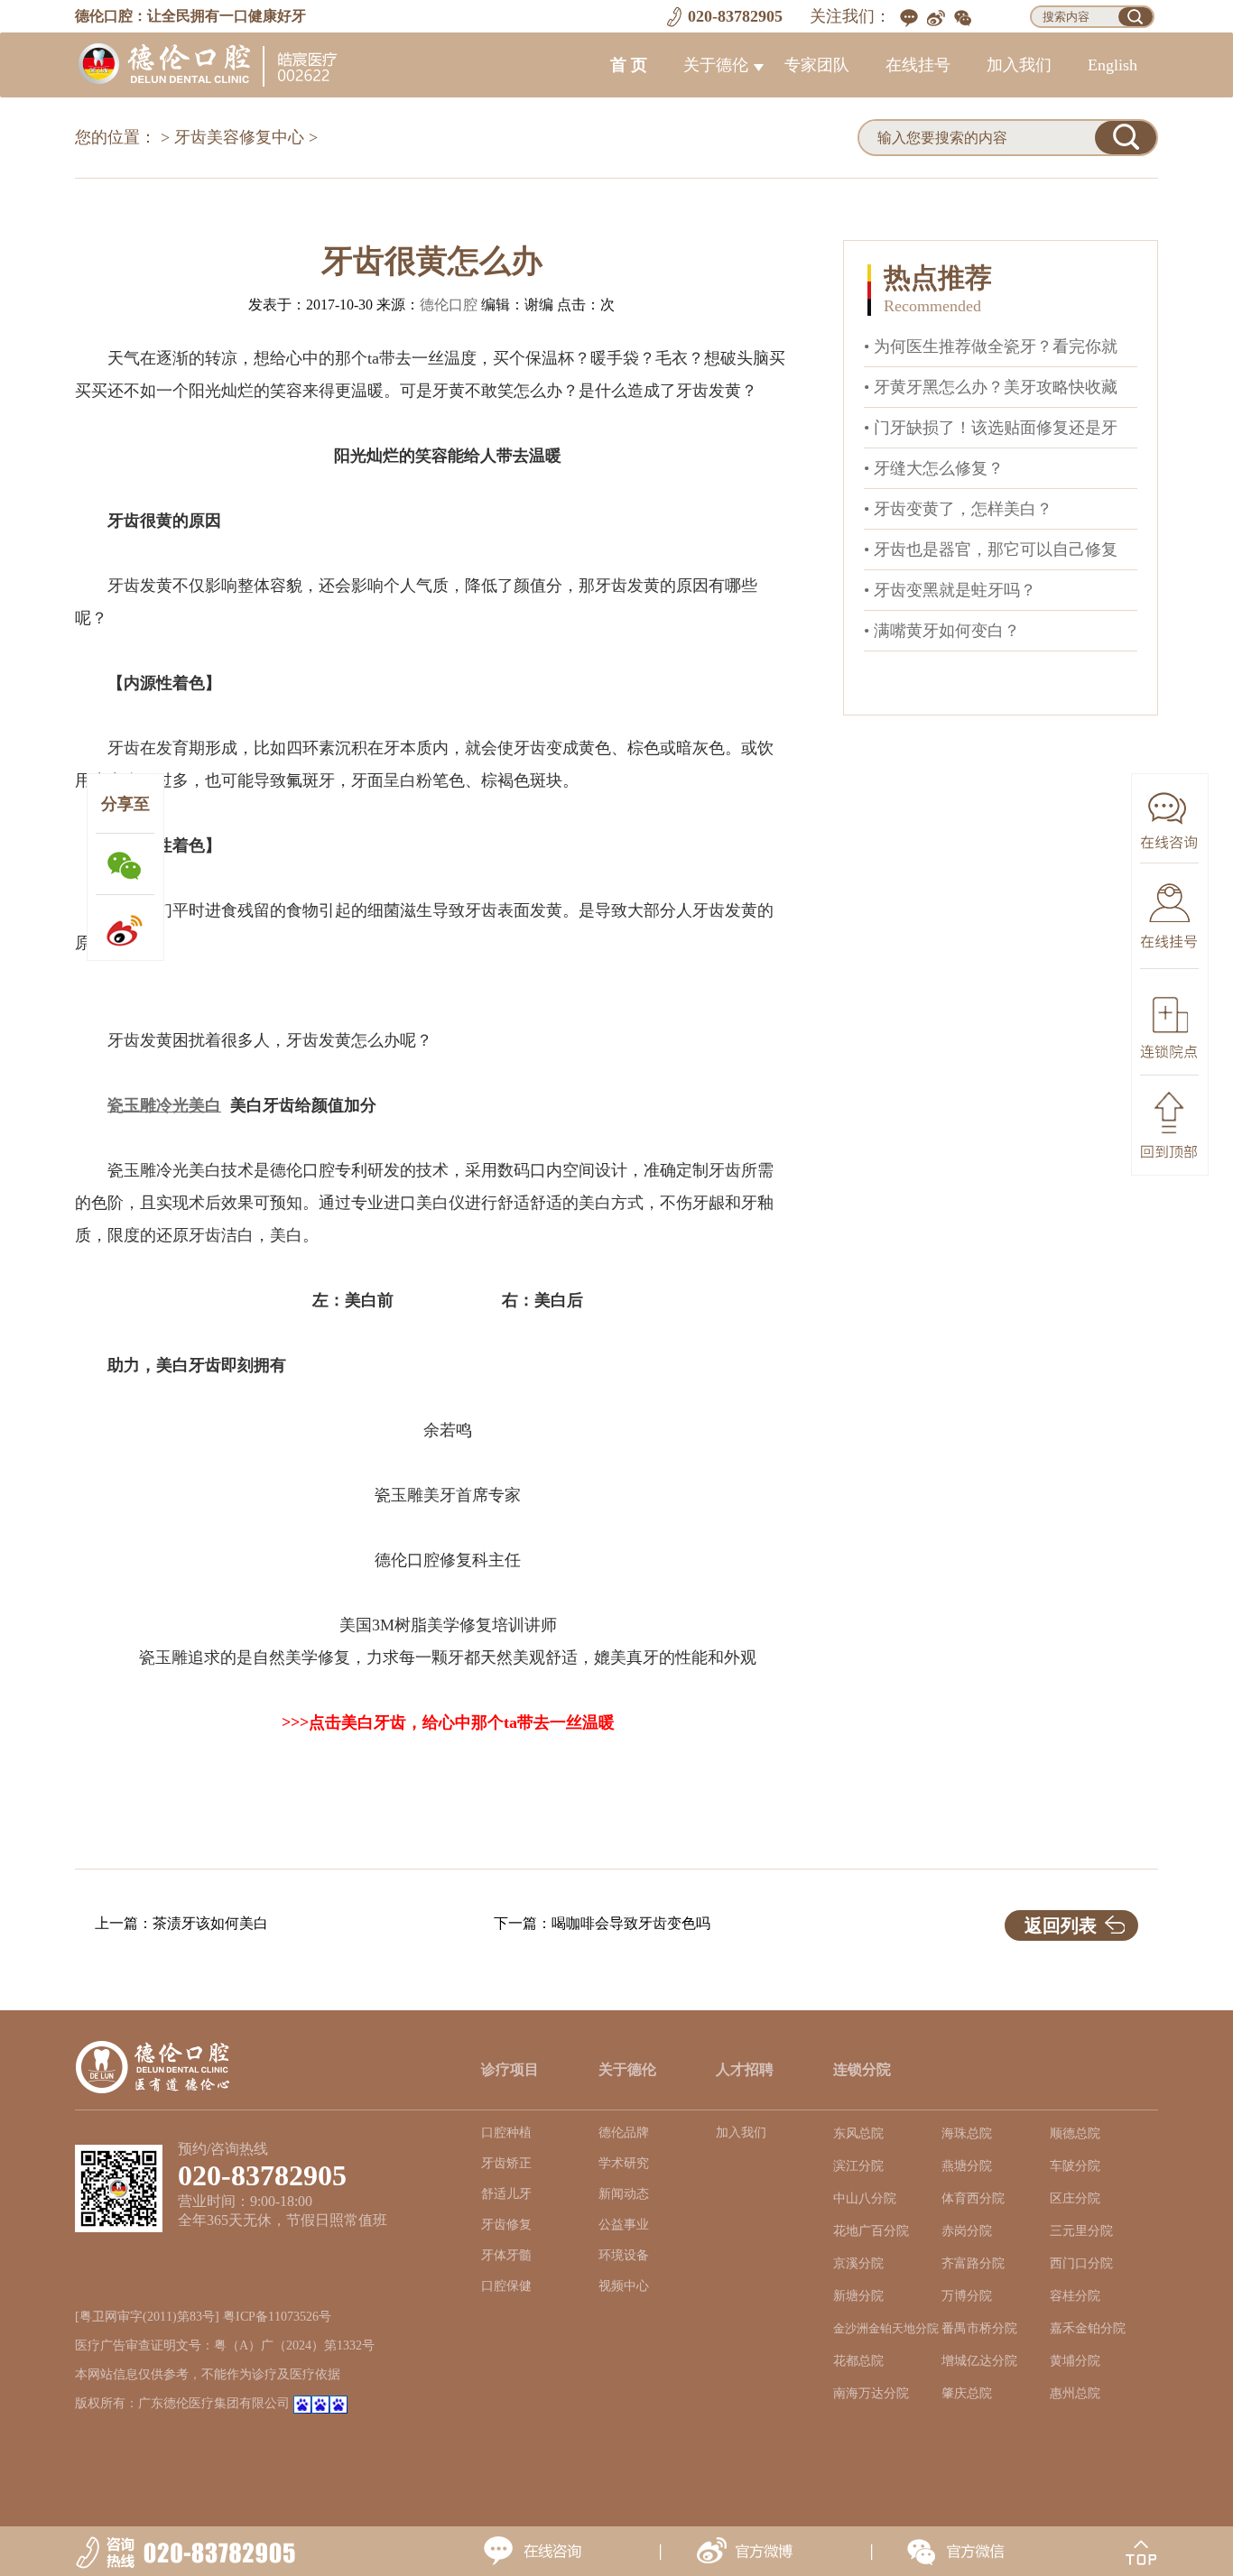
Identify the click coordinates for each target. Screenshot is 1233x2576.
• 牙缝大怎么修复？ (934, 468)
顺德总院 (1075, 2133)
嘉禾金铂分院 (1088, 2328)
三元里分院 (1081, 2231)
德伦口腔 (449, 305)
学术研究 (624, 2163)
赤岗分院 (967, 2231)
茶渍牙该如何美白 (210, 1923)
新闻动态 (624, 2194)
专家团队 (817, 65)
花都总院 (858, 2361)
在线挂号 (918, 65)
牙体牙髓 (506, 2255)
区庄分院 (1075, 2198)
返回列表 (1061, 1925)
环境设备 (624, 2255)
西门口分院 (1081, 2263)
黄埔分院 (1075, 2361)
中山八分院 (865, 2198)
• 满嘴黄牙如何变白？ (942, 631)
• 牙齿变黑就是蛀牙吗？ (950, 590)
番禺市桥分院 (979, 2328)
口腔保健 (506, 2286)
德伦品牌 (624, 2133)
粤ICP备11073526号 (277, 2317)
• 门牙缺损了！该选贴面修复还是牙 (991, 428)
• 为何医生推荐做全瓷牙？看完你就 (991, 346)
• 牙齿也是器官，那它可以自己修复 (991, 549)
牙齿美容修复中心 (239, 137)
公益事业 (624, 2225)
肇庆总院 (967, 2393)
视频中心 (624, 2286)
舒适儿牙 (506, 2194)
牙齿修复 (506, 2225)
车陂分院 (1075, 2166)
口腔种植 (506, 2133)
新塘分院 (858, 2296)
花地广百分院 (871, 2231)
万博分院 (967, 2296)
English (1112, 65)
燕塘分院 (967, 2166)
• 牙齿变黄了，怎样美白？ (958, 509)
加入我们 (1019, 65)
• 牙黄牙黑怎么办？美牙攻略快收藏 (991, 387)
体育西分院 (973, 2198)
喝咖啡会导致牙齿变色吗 (631, 1923)
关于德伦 (716, 65)
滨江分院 (858, 2166)
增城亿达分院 (979, 2361)
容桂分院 (1075, 2296)
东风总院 (858, 2133)
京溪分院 (858, 2263)
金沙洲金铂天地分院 (886, 2329)
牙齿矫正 (506, 2163)
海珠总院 (967, 2133)
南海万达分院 (871, 2393)
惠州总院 (1075, 2393)
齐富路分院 (973, 2263)
